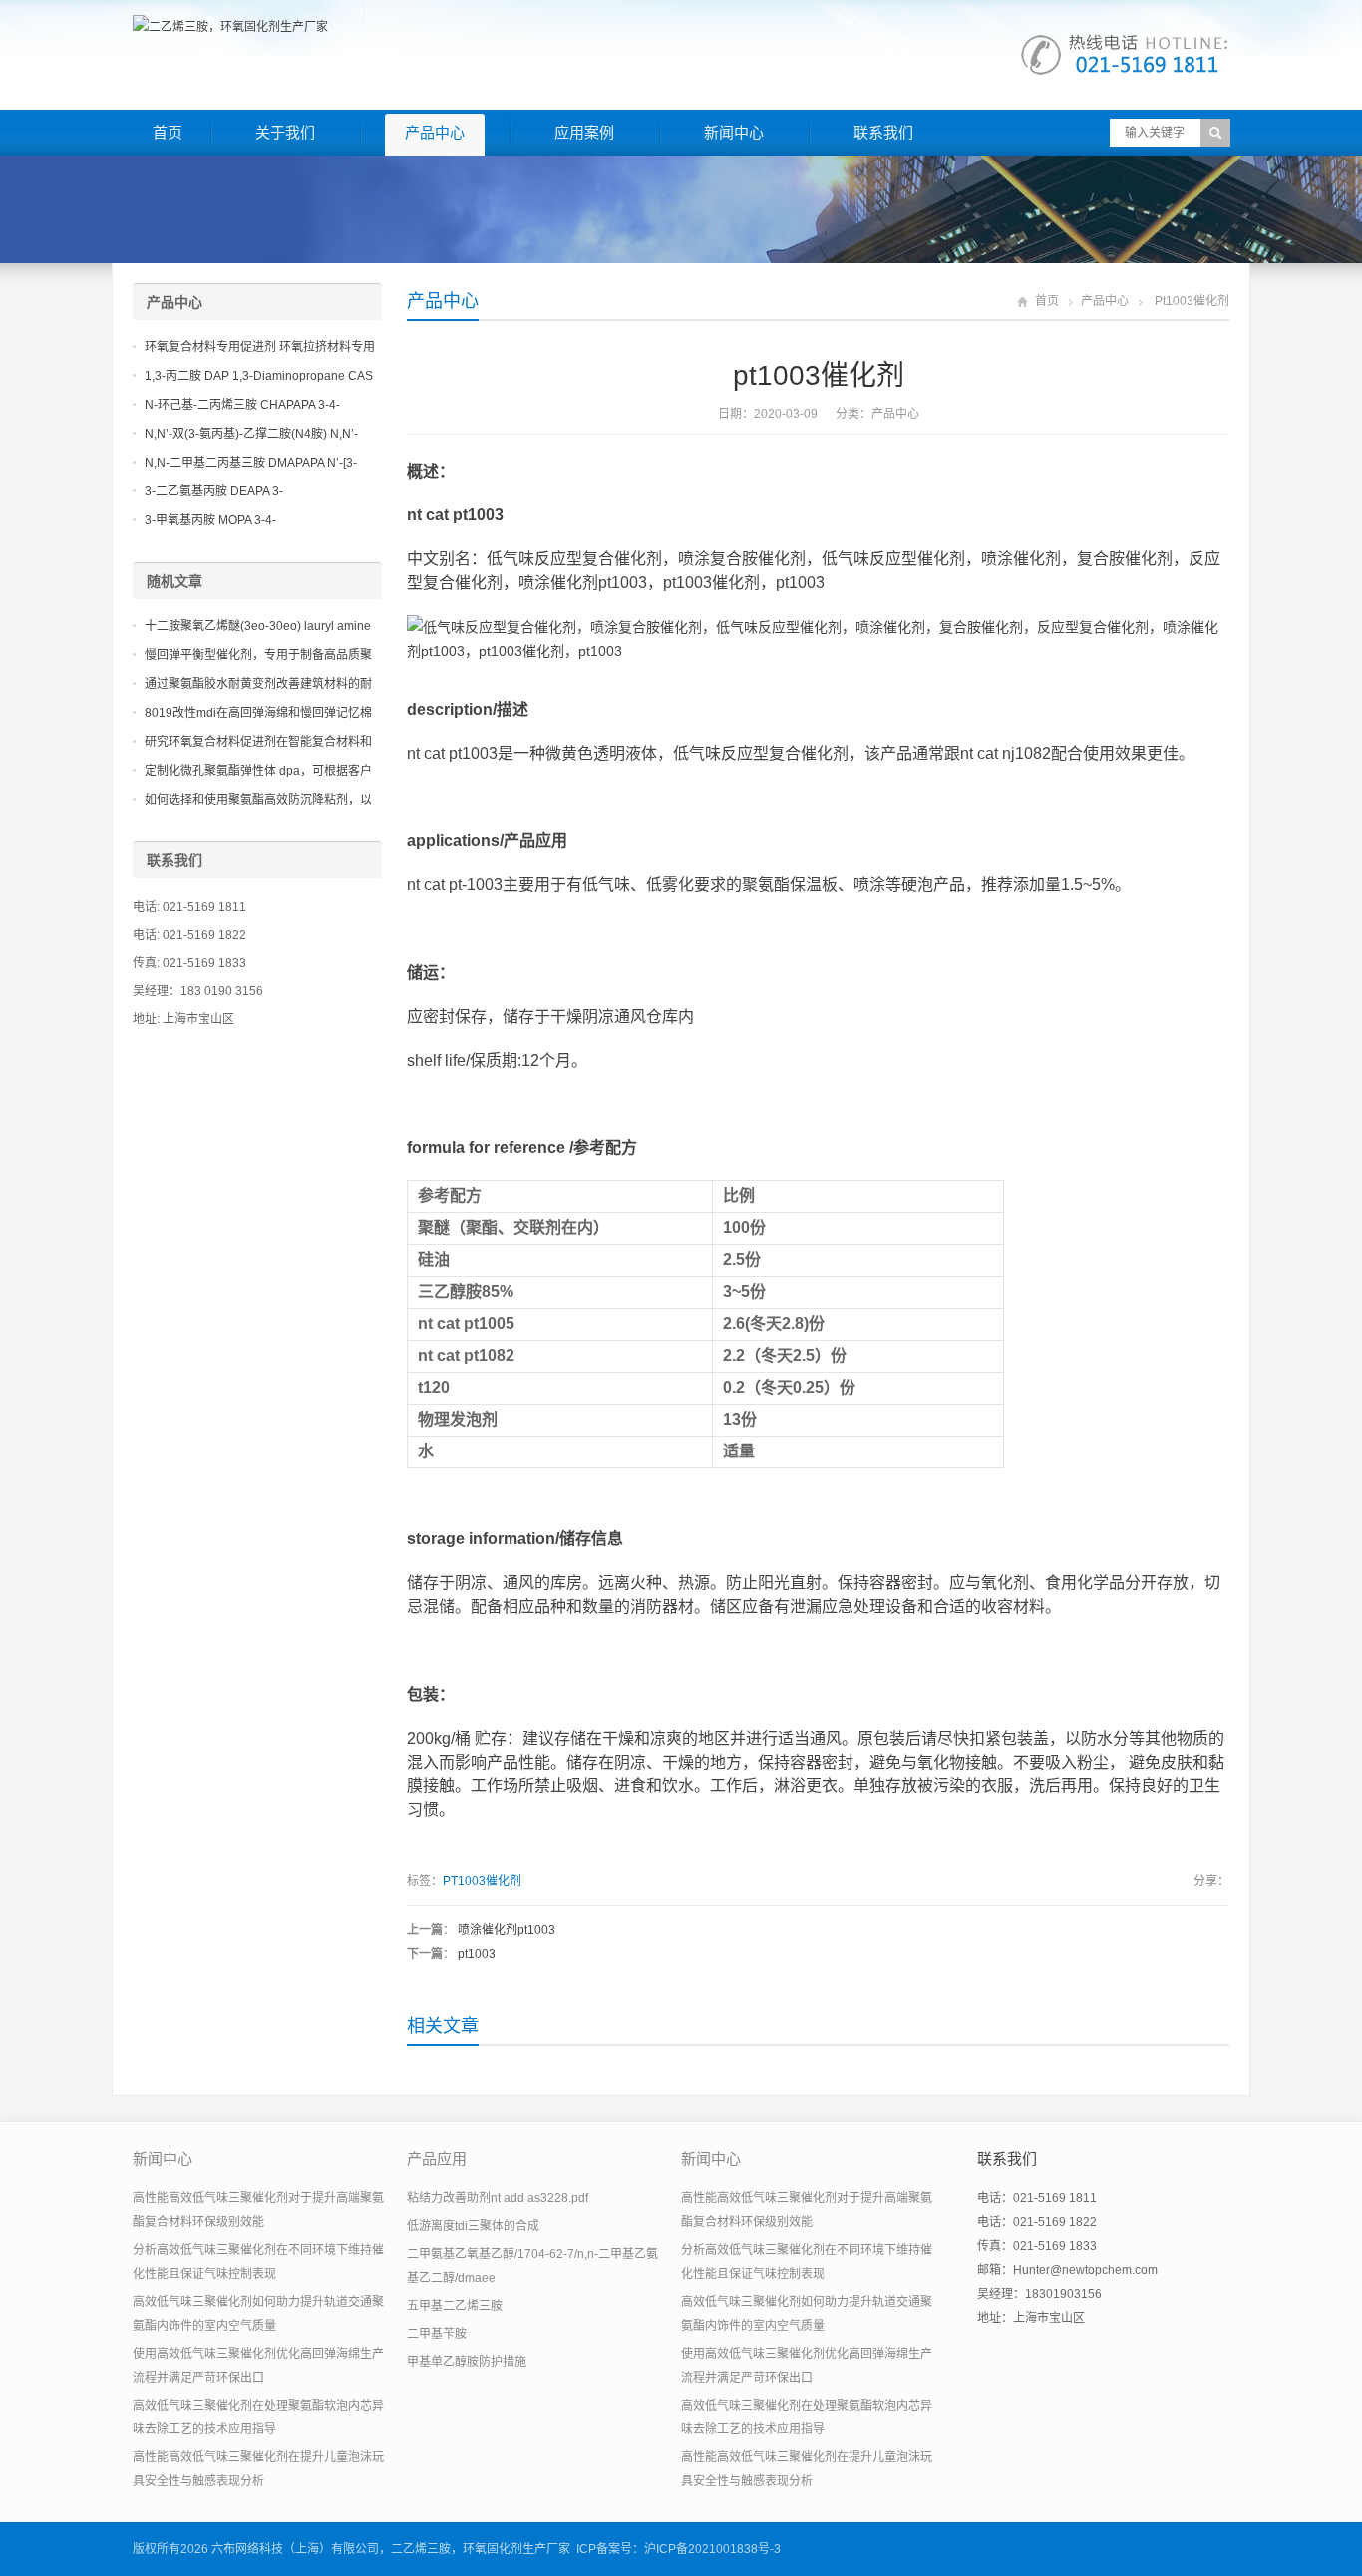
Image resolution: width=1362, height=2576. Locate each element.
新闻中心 (734, 132)
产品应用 (437, 2159)
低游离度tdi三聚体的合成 (473, 2226)
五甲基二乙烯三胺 (455, 2306)
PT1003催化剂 (482, 1881)
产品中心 (435, 132)
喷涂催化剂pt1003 (507, 1930)
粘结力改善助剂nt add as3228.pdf (498, 2198)
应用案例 (584, 132)
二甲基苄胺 (437, 2334)
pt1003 (477, 1954)
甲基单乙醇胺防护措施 (467, 2362)
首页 (168, 132)
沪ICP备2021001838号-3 (712, 2549)
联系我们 (883, 132)
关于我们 (285, 132)
